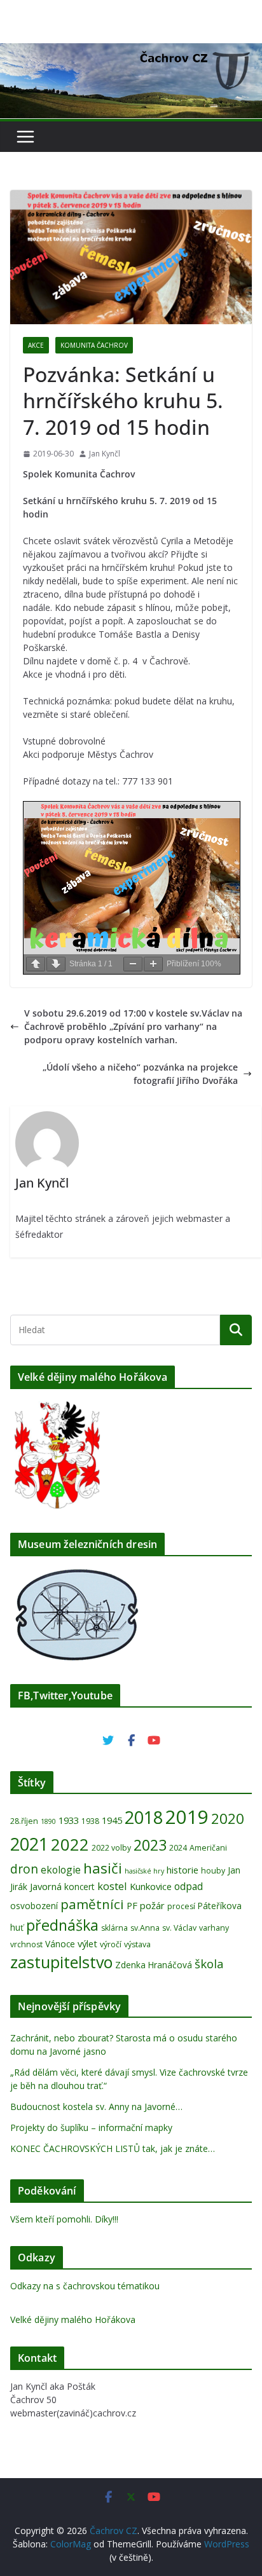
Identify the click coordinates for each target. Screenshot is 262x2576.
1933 (69, 1820)
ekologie (61, 1870)
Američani (208, 1848)
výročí (111, 1944)
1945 (112, 1820)
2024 (178, 1848)
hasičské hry (144, 1871)
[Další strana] (56, 964)
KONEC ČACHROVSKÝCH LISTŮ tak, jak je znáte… (113, 2148)
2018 (144, 1817)
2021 (29, 1844)
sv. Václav (179, 1928)
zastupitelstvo (61, 1962)
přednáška (62, 1925)
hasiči (103, 1868)
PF (132, 1905)
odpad (189, 1886)
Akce (36, 345)
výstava (137, 1944)
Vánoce (60, 1944)
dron (24, 1869)
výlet (87, 1943)
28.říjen (24, 1821)
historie (183, 1870)
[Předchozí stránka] (36, 964)
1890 (48, 1821)
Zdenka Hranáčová (154, 1965)
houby (213, 1871)
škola (209, 1963)
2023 (150, 1845)
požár (152, 1905)
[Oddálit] (133, 964)
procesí (181, 1906)
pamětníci (92, 1904)
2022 (70, 1844)
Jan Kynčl (105, 454)
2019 (187, 1817)
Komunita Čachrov (94, 345)
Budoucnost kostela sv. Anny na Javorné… (96, 2107)
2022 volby (111, 1848)
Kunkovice (151, 1886)
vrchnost (26, 1944)
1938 (90, 1821)
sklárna (114, 1928)
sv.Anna (145, 1928)
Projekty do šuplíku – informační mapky (91, 2127)
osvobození (34, 1906)
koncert (79, 1887)
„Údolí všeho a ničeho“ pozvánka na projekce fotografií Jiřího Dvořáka (140, 1074)
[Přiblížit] (153, 964)
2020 (228, 1819)
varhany (214, 1928)
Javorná (46, 1886)
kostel (112, 1886)
